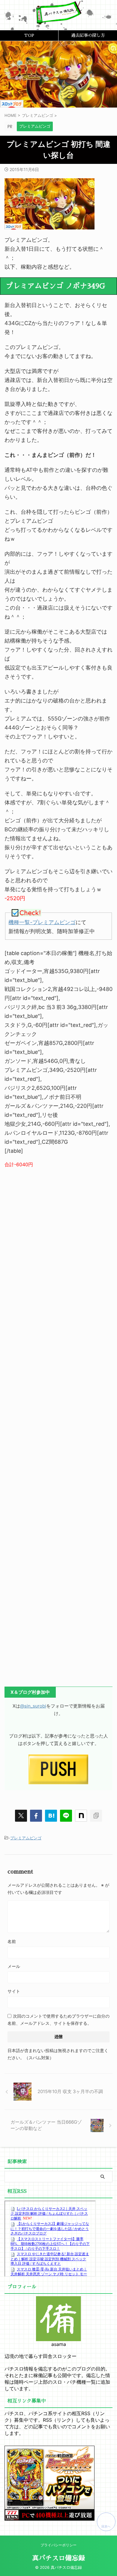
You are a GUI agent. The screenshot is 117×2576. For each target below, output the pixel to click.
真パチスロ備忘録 (58, 2558)
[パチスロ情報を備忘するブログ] (58, 20)
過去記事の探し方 (88, 35)
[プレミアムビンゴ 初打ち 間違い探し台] (51, 1816)
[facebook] (36, 1816)
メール (14, 1966)
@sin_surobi (33, 1706)
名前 (12, 1941)
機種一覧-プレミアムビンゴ (42, 922)
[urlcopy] (96, 1816)
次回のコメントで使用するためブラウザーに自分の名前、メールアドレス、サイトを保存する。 (58, 2020)
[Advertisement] (58, 1424)
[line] (66, 1816)
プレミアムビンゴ (26, 1838)
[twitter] (21, 1816)
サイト (14, 1991)
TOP (29, 35)
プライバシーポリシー (58, 2545)
